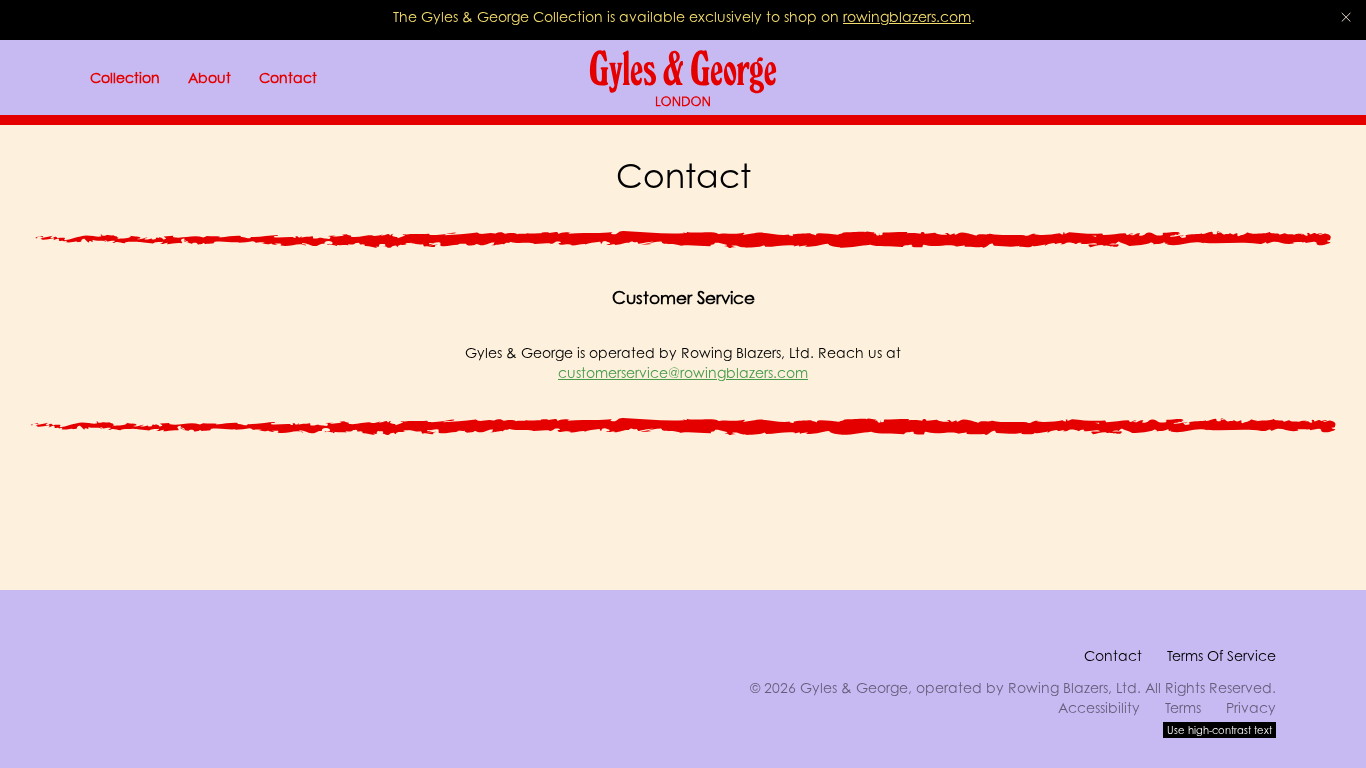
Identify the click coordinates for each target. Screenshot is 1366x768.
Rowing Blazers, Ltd (1072, 687)
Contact (1113, 655)
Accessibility (1099, 707)
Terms (1183, 707)
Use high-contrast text (1219, 730)
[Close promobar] (1346, 17)
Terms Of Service (1221, 655)
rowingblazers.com (907, 16)
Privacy (1251, 707)
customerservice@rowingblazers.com (683, 372)
